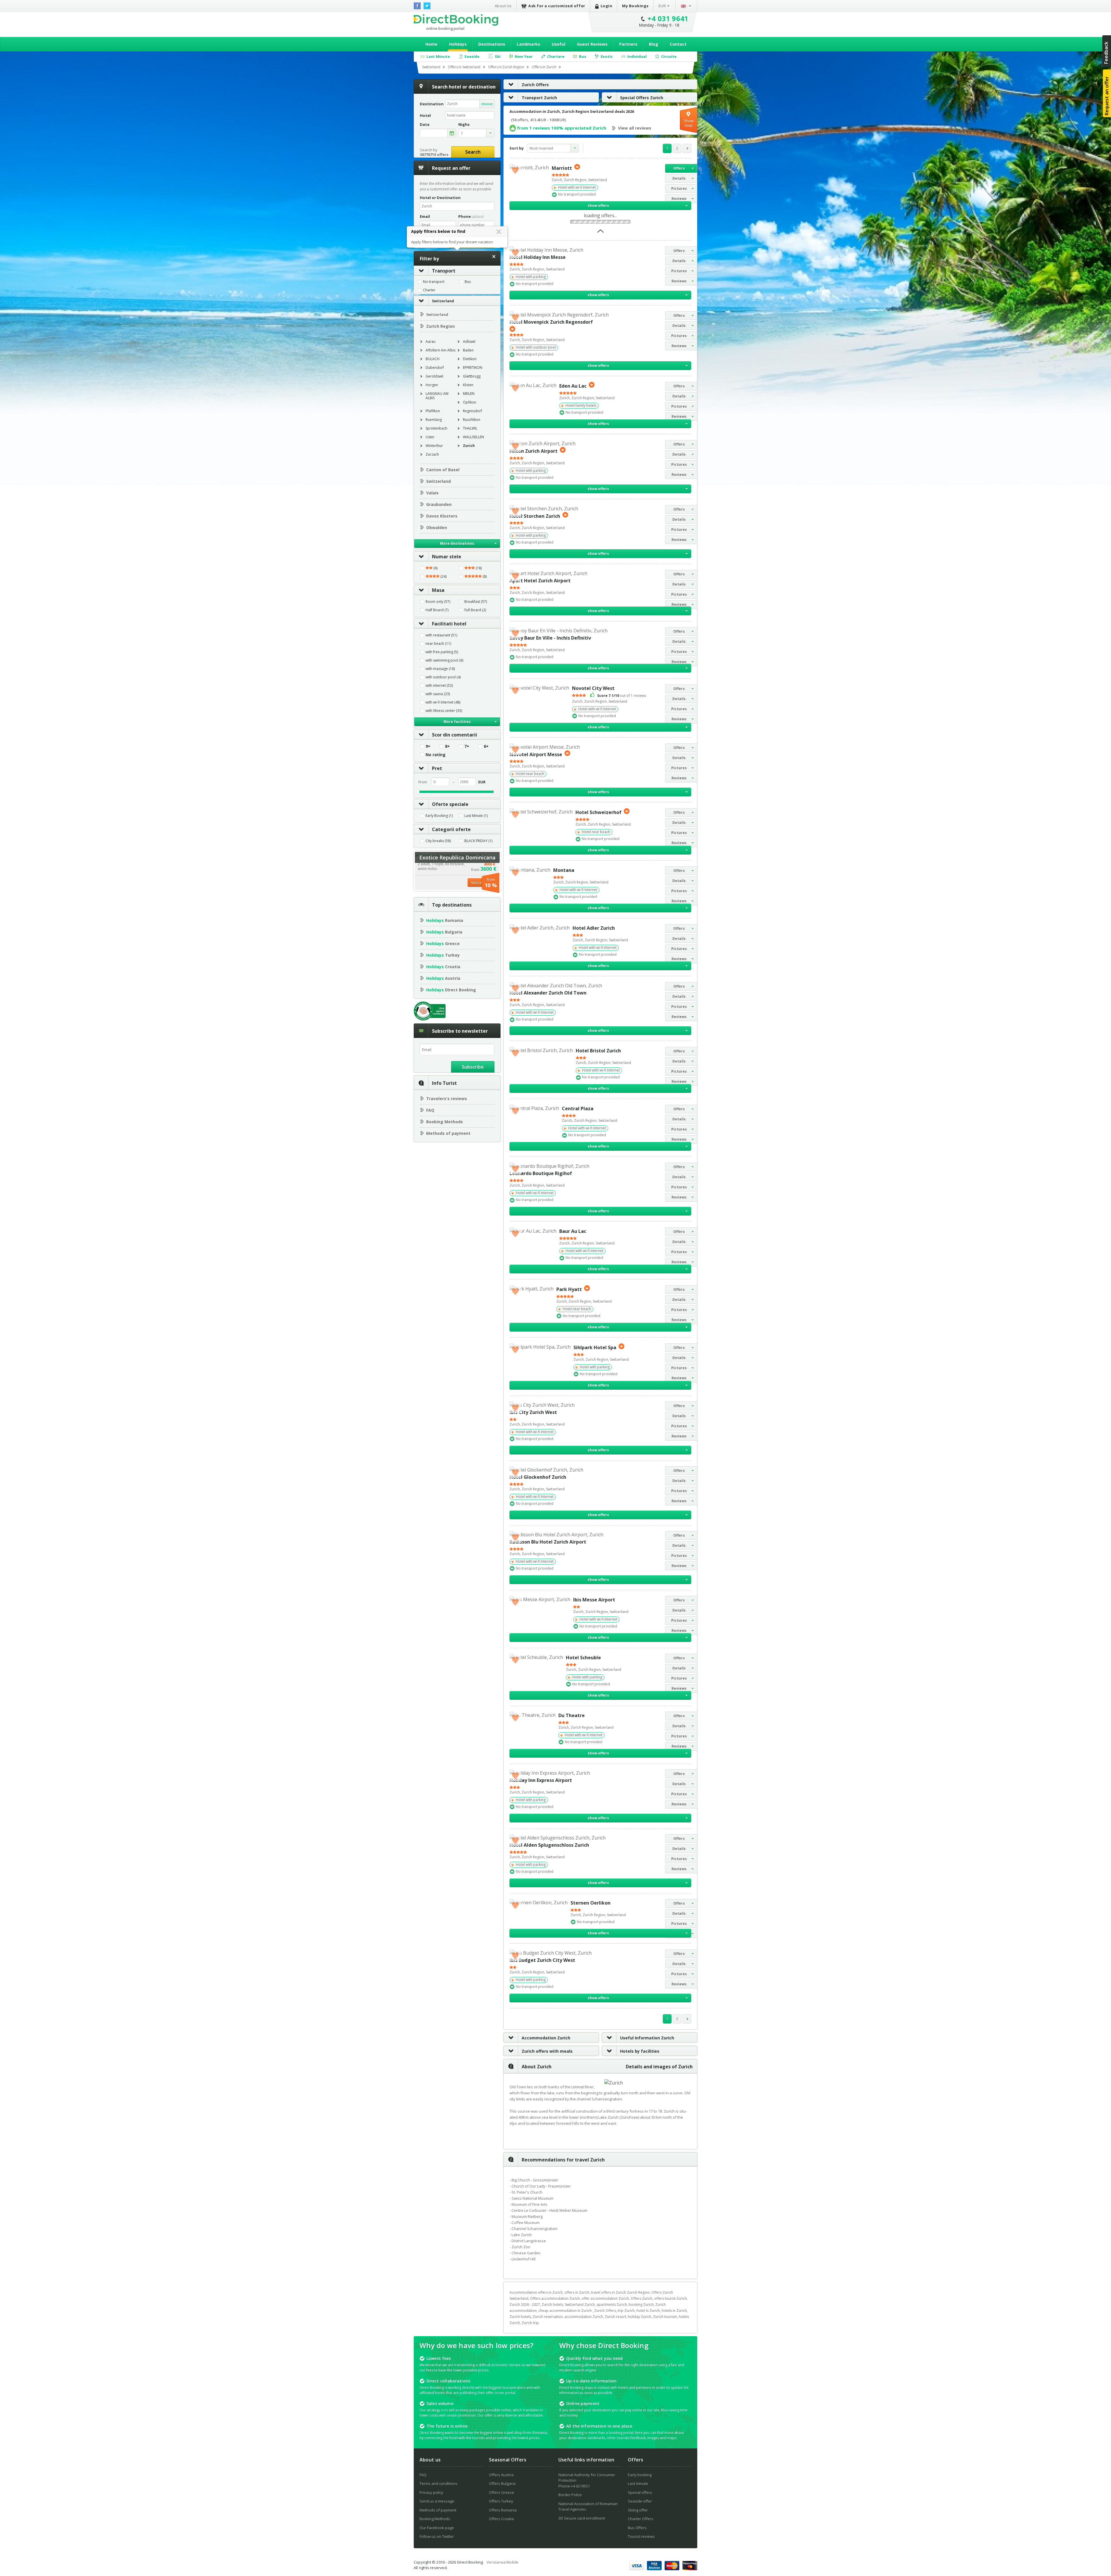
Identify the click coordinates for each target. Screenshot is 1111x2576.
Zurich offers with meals (547, 2051)
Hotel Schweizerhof (598, 812)
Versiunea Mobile (503, 2562)
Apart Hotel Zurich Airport (540, 581)
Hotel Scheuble (583, 1658)
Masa (438, 590)
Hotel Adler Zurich (594, 928)
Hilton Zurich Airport (534, 451)
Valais (432, 493)
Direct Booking (456, 20)
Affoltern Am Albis (440, 350)
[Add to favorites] (515, 170)
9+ (428, 746)
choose (487, 104)
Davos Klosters (442, 516)
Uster (430, 437)
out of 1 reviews (622, 696)
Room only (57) (438, 602)
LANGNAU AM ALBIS (437, 396)
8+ (447, 746)
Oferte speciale (450, 804)
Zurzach (432, 454)
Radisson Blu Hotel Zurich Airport (548, 1542)
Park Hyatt (569, 1289)
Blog (654, 44)
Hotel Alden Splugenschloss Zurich (549, 1845)
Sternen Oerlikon (591, 1903)
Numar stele (447, 557)
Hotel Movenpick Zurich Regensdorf (551, 322)
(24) (443, 577)
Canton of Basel (443, 470)
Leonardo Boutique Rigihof (541, 1173)
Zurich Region (440, 326)
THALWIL (470, 428)
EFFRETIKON (473, 368)
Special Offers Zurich (642, 98)
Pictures (679, 188)
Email (425, 216)
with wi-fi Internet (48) (443, 702)
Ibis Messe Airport (594, 1600)
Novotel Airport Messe (536, 754)
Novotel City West (593, 688)
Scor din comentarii (455, 735)
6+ (486, 746)
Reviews (679, 199)
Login (607, 6)
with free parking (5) (442, 652)
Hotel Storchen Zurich (535, 516)
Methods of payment (448, 1133)
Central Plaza (578, 1109)
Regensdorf (472, 411)
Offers (679, 168)
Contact (678, 44)
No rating (436, 755)
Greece (443, 943)
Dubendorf (435, 368)
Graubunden (439, 504)
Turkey (443, 955)
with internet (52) (439, 686)
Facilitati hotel (449, 624)
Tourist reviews (641, 2536)
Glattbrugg (472, 376)
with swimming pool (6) (444, 660)
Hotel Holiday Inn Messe (538, 257)
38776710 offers (434, 154)
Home (431, 44)
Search (473, 152)
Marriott (562, 168)
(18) (478, 568)
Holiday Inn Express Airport (541, 1780)
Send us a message (437, 2501)
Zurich (469, 446)
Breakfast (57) (476, 602)
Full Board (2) (475, 610)
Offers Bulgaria (502, 2483)
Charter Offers (641, 2519)
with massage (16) (440, 669)
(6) (435, 568)
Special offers (640, 2492)
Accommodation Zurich (546, 2038)
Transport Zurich (539, 98)
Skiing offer (638, 2510)
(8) (484, 577)
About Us (503, 6)
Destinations (492, 44)
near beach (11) (438, 644)
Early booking (640, 2475)
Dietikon (470, 359)
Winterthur (434, 446)
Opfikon (470, 402)
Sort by (517, 148)
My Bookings (635, 6)
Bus (468, 282)
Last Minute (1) (476, 816)
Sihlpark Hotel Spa (595, 1347)
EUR (662, 6)
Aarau (431, 341)
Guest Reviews (592, 44)
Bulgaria (444, 932)
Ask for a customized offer (557, 6)
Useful (559, 44)
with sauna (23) (438, 694)
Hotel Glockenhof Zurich (538, 1477)
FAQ (430, 1110)
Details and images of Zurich (659, 2067)
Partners (628, 44)
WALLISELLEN (473, 437)
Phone (471, 216)
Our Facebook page (437, 2528)
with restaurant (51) (441, 635)
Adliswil (469, 341)
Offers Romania (503, 2510)
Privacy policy (431, 2492)
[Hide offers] (600, 233)
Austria (443, 978)
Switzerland (443, 301)
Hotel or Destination (440, 198)
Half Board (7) (437, 610)
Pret (437, 768)
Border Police (570, 2495)
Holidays (458, 44)
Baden (468, 350)
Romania (445, 920)
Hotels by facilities (640, 2051)
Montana (564, 870)
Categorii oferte (451, 829)
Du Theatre (572, 1715)
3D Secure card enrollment (582, 2518)
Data (425, 125)
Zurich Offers (535, 85)
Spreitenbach (436, 428)
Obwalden (437, 527)
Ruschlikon (472, 420)
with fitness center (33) (444, 711)
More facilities (457, 722)
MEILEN (469, 394)
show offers (598, 206)
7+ (467, 746)
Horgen (432, 385)
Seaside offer (640, 2501)
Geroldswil (434, 376)
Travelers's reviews (447, 1099)
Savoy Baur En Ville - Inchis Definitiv (550, 638)
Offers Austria (501, 2475)
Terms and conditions (438, 2483)
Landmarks (528, 44)
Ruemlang (434, 420)
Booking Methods (445, 1122)
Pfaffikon (433, 411)
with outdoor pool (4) (443, 677)
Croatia (443, 967)
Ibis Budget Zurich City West (542, 1960)
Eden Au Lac (573, 386)
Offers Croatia (501, 2519)
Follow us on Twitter (437, 2536)
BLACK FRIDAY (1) (478, 841)
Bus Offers (637, 2528)
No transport (434, 282)
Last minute (638, 2483)
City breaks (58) (438, 841)
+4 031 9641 (668, 18)
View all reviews (635, 128)
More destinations (457, 543)
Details (679, 178)
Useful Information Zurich (647, 2038)
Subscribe (473, 1067)
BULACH (433, 359)
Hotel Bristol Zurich (598, 1051)
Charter (429, 290)
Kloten (468, 385)
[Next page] (687, 148)
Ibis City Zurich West (533, 1412)
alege (452, 133)
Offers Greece (502, 2492)
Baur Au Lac (573, 1231)
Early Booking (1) (439, 816)
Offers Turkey (501, 2501)
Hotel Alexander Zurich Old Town (548, 993)
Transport (444, 271)
